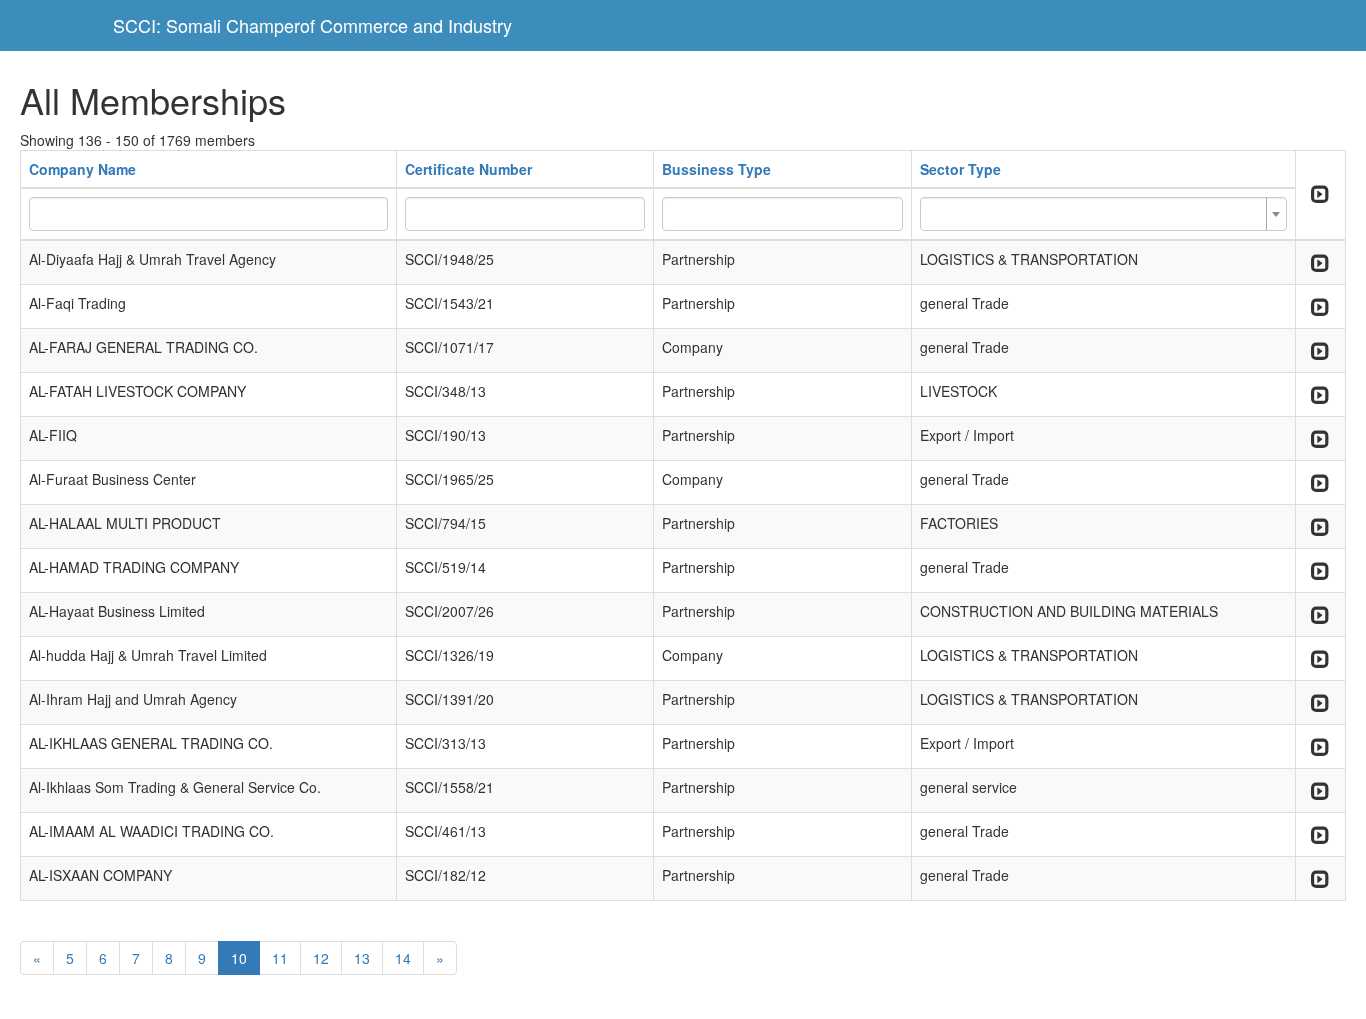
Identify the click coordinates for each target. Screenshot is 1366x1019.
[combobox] (1103, 214)
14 (403, 958)
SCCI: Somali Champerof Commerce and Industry (312, 25)
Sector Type (960, 169)
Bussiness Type (716, 169)
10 (239, 958)
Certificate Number (468, 169)
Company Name (82, 169)
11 (280, 958)
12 (321, 958)
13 (362, 958)
